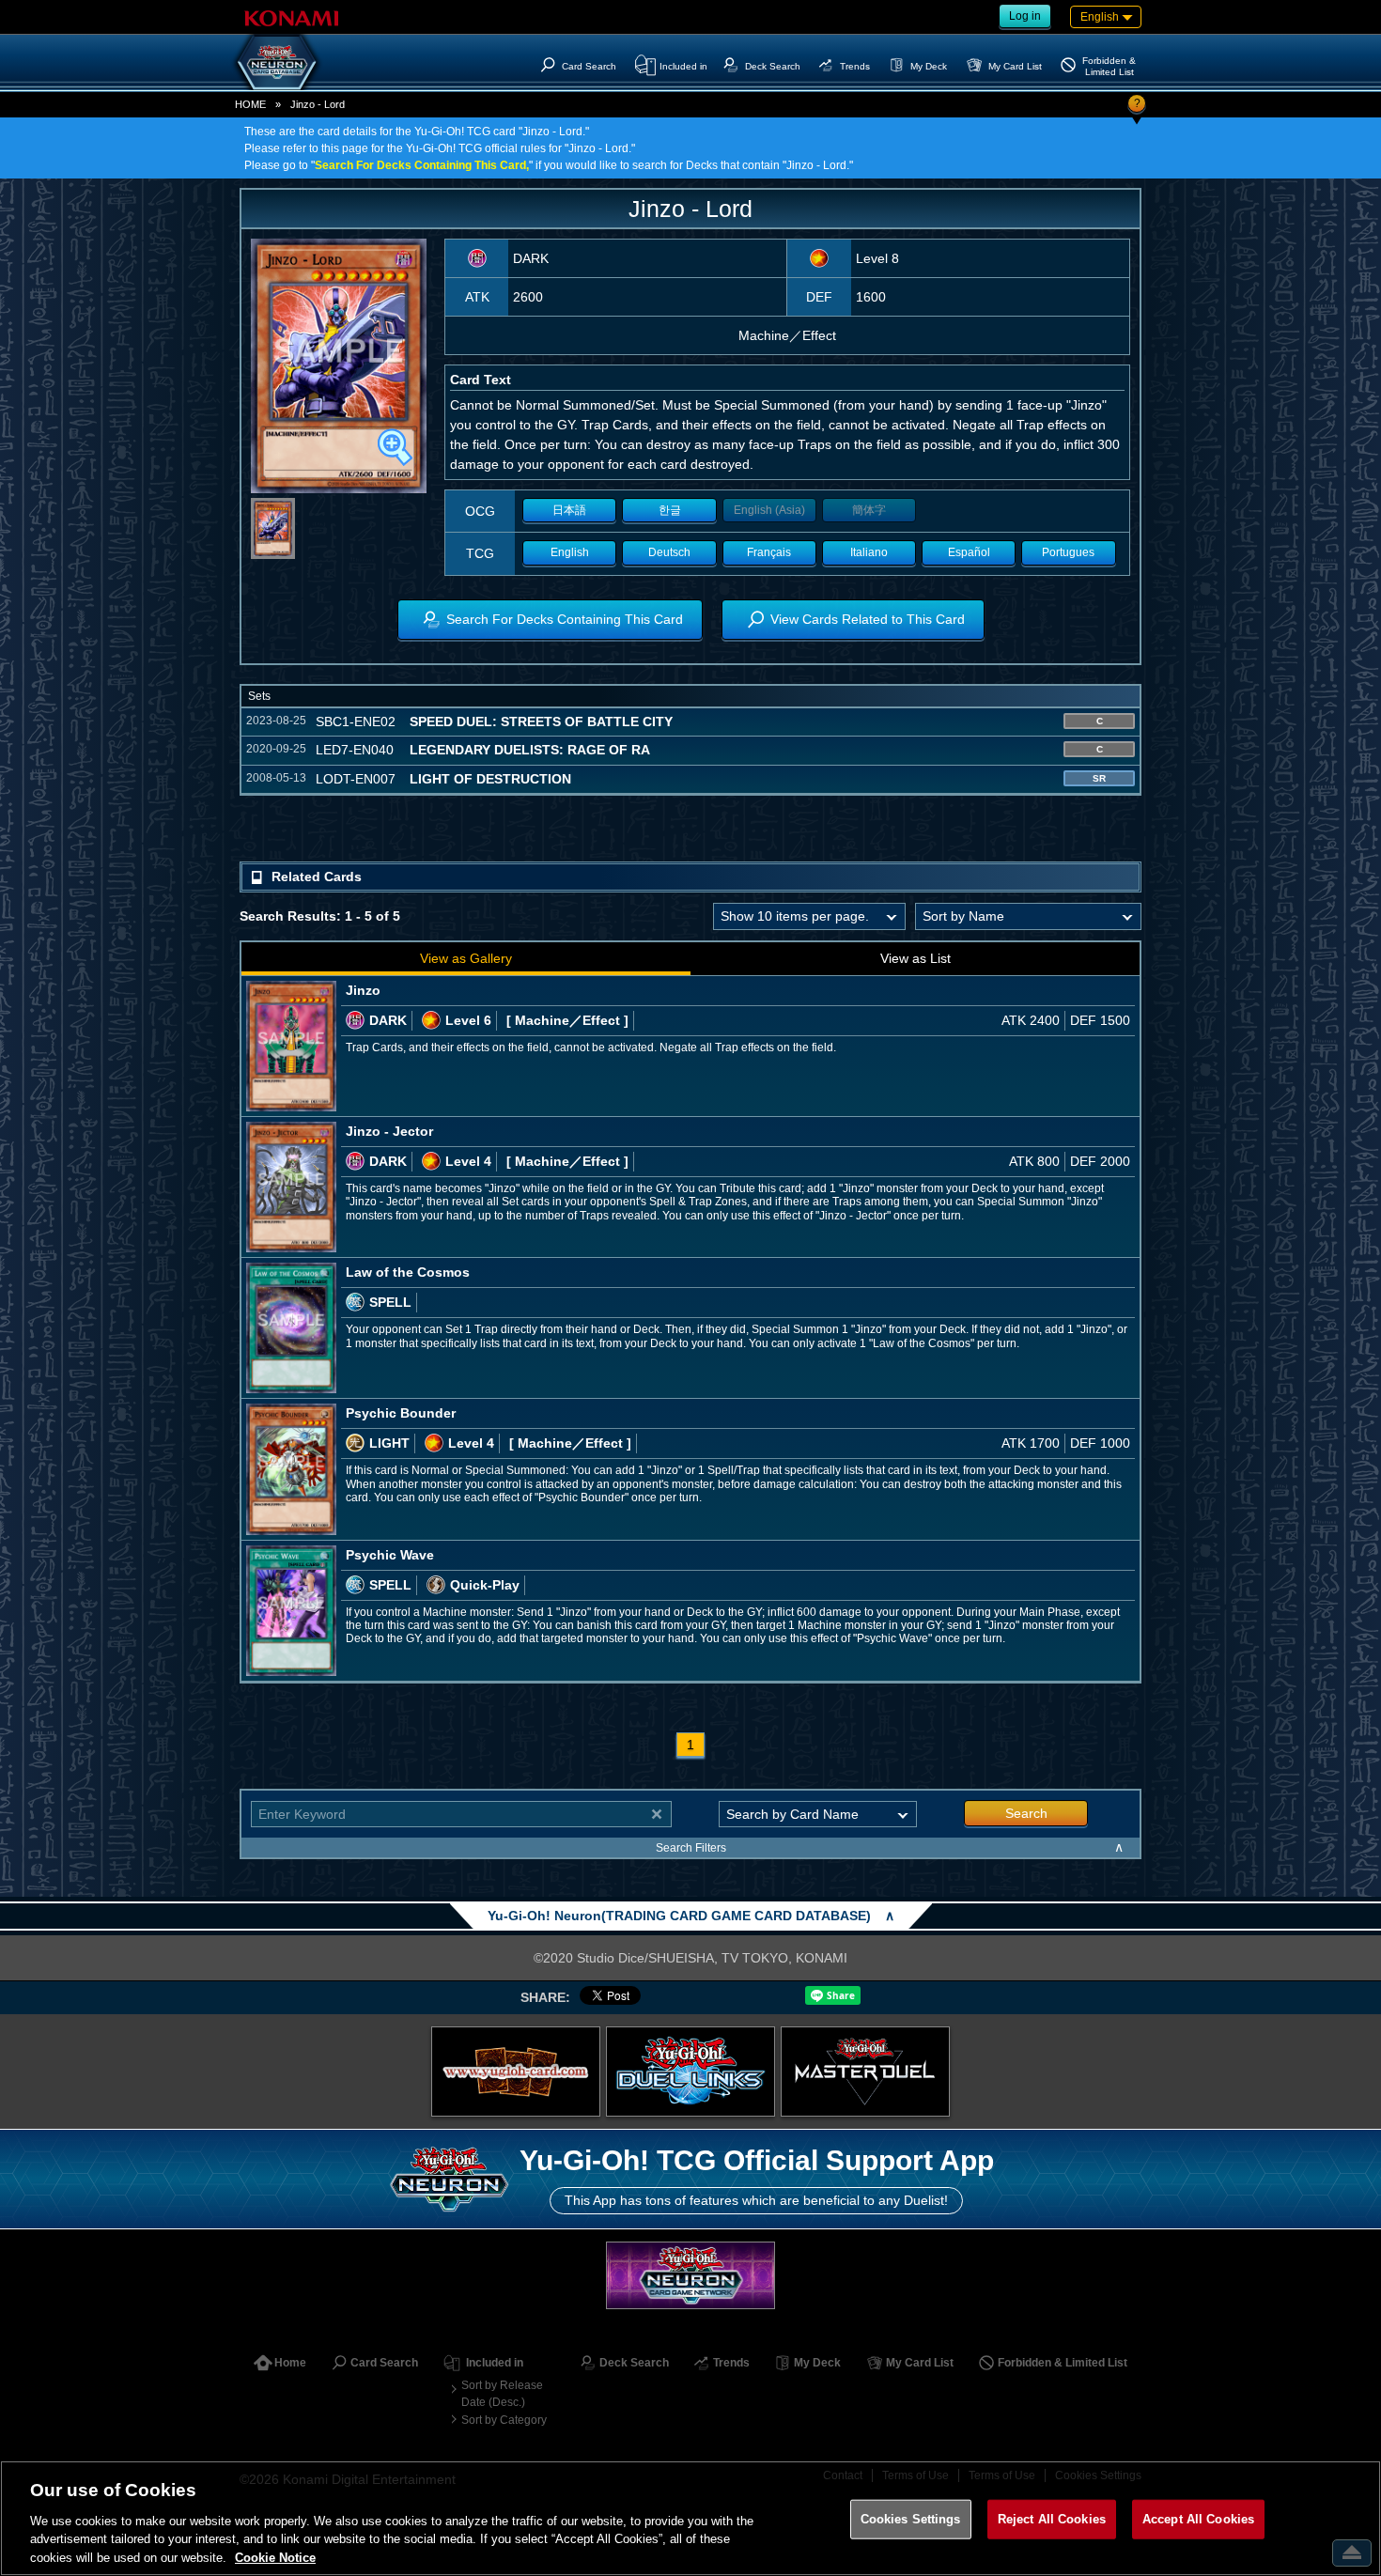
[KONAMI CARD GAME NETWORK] (690, 2275)
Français (769, 552)
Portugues (1068, 552)
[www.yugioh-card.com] (516, 2072)
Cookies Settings (911, 2519)
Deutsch (669, 552)
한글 (670, 510)
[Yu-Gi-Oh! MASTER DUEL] (865, 2072)
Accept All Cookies (1198, 2519)
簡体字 (869, 510)
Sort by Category (504, 2420)
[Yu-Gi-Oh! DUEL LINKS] (690, 2072)
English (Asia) (769, 510)
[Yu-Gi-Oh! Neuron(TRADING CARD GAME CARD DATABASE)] (277, 62)
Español (969, 552)
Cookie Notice (275, 2557)
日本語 (569, 510)
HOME (250, 104)
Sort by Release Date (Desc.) (502, 2394)
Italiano (869, 552)
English (570, 552)
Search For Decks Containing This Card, (422, 165)
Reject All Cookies (1052, 2519)
